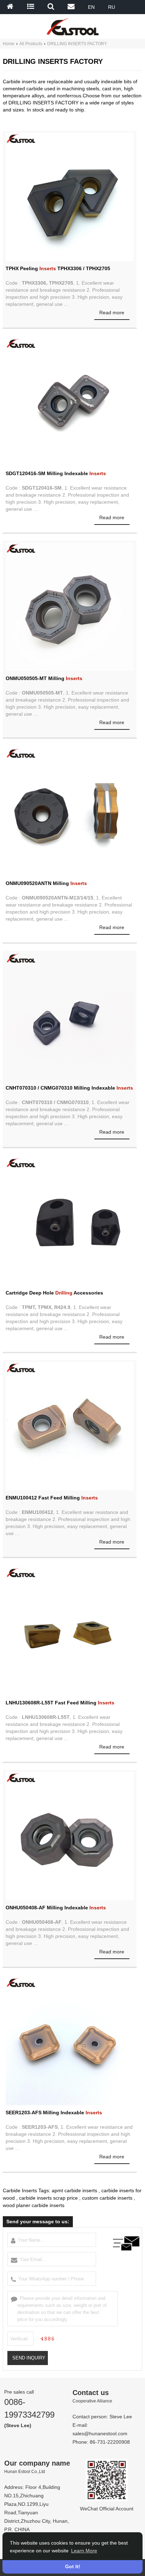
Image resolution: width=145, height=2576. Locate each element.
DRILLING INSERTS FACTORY (77, 44)
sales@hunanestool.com (100, 2433)
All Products (31, 44)
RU (112, 7)
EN (91, 7)
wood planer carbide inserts (34, 2205)
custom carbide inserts (107, 2198)
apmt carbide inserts (74, 2190)
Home (9, 44)
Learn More (84, 2551)
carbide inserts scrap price (48, 2198)
